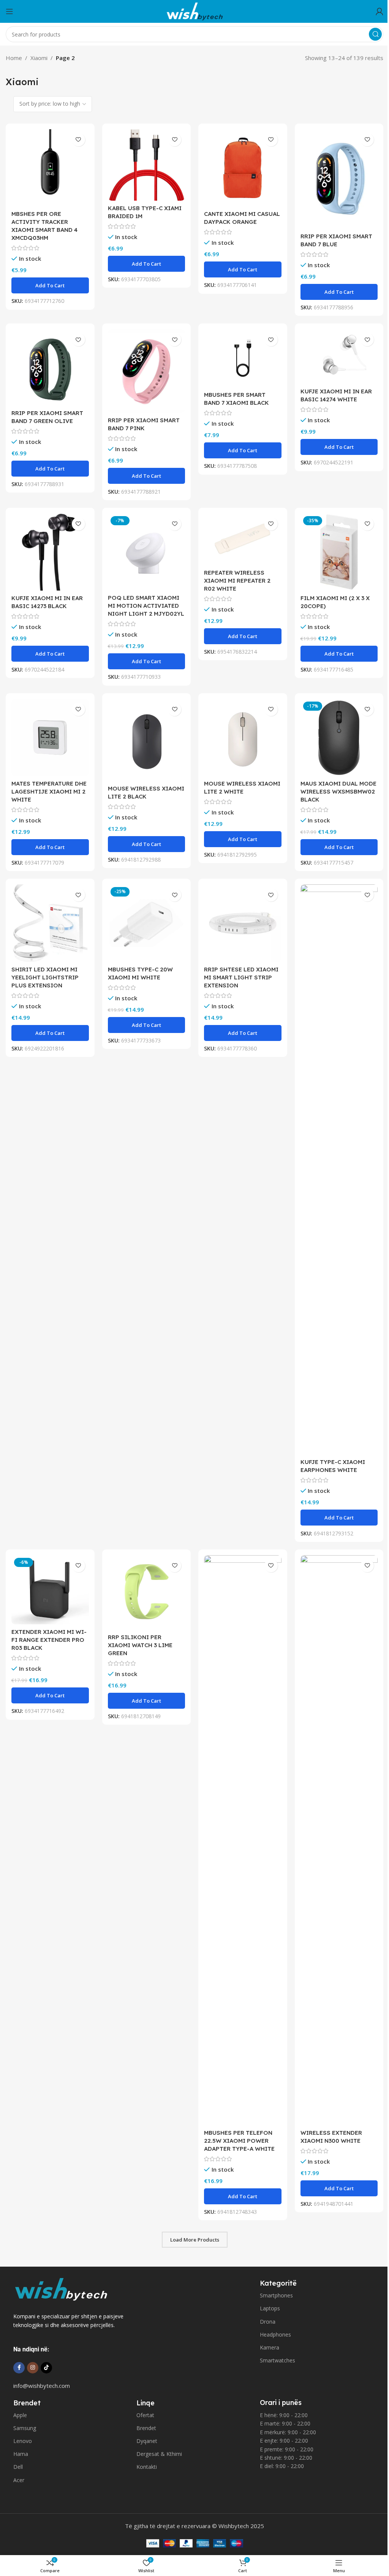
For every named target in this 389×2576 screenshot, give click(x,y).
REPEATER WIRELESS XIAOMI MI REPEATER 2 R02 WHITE (237, 581)
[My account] (380, 11)
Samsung (25, 2428)
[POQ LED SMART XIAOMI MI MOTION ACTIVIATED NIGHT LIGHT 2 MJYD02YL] (147, 552)
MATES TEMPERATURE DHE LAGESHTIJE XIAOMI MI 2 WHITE (49, 791)
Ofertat (145, 2415)
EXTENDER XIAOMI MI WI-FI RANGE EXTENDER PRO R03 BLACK (49, 1640)
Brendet (146, 2428)
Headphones (275, 2334)
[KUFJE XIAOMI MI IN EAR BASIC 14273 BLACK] (50, 552)
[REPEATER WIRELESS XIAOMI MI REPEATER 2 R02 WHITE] (243, 539)
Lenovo (23, 2441)
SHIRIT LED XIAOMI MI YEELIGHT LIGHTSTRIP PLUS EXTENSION (45, 977)
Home (14, 58)
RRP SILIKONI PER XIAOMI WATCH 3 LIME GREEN (140, 1645)
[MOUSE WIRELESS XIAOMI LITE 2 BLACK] (147, 740)
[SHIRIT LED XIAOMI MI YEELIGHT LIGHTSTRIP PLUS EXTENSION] (50, 923)
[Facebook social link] (19, 2368)
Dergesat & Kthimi (159, 2454)
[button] (50, 285)
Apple (20, 2415)
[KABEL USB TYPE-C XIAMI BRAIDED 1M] (147, 165)
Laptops (270, 2308)
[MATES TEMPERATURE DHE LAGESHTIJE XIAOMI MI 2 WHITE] (50, 738)
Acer (19, 2480)
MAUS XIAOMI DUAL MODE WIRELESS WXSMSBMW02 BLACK (338, 791)
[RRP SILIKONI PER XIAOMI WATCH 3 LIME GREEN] (147, 1592)
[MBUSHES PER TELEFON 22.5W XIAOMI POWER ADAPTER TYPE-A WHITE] (243, 1840)
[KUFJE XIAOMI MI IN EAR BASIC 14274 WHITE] (339, 356)
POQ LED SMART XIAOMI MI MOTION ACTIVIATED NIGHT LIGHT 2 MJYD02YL (146, 606)
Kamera (270, 2347)
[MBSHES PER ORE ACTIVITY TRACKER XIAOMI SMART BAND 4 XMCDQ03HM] (50, 168)
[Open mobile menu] (9, 11)
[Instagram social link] (33, 2368)
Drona (268, 2322)
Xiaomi (39, 58)
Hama (21, 2454)
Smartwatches (278, 2360)
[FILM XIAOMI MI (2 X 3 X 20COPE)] (339, 552)
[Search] (375, 34)
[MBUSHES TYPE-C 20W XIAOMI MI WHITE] (147, 923)
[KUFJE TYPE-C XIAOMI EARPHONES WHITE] (339, 1169)
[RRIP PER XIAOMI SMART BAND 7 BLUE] (339, 179)
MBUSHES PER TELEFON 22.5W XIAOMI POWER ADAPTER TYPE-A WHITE (239, 2141)
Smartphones (276, 2295)
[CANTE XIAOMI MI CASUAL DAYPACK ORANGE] (243, 168)
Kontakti (147, 2467)
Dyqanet (147, 2441)
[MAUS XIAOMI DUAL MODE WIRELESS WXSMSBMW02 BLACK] (339, 738)
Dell (18, 2467)
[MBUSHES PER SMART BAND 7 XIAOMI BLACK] (243, 358)
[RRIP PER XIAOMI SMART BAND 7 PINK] (147, 371)
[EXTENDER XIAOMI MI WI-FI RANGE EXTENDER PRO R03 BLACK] (50, 1590)
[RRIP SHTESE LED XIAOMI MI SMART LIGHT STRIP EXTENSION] (243, 923)
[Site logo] (194, 11)
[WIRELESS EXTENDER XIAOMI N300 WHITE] (339, 1840)
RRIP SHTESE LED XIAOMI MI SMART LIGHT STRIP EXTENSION (241, 977)
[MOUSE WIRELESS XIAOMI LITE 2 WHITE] (243, 738)
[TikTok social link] (46, 2368)
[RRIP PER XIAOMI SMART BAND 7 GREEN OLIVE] (50, 367)
